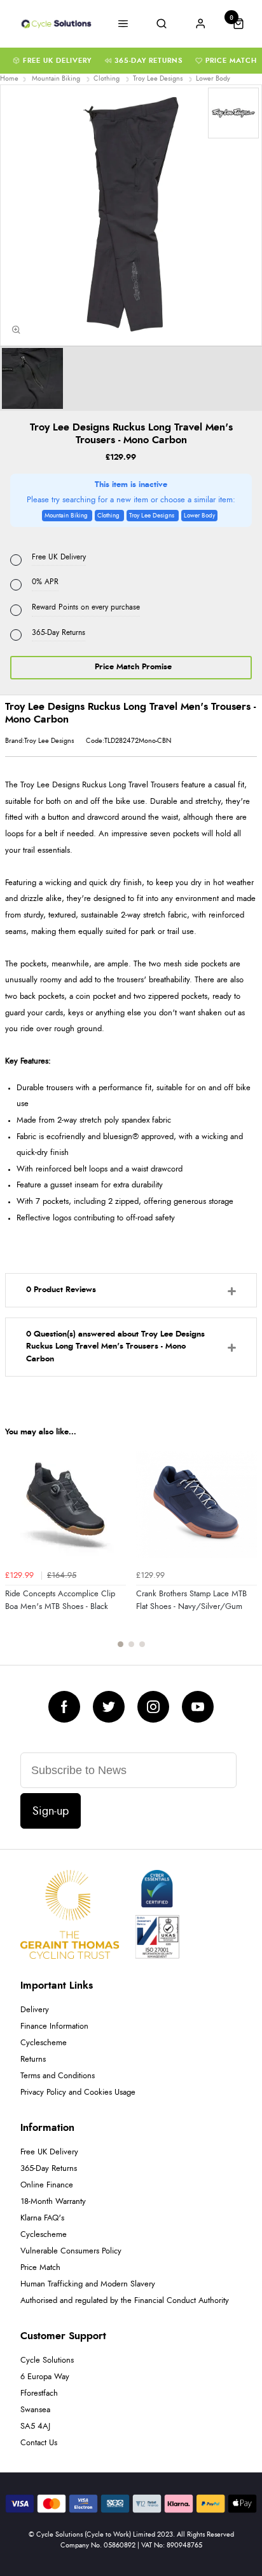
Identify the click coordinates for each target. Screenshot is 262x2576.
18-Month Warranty (53, 2202)
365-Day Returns (148, 61)
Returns (33, 2059)
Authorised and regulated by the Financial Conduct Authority (125, 2301)
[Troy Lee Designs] (233, 113)
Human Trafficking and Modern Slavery (88, 2284)
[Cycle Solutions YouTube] (198, 1707)
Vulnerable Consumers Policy (71, 2251)
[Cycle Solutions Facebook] (64, 1707)
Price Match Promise (133, 667)
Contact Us (39, 2443)
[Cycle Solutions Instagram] (153, 1707)
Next (245, 1552)
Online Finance (47, 2185)
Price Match (231, 61)
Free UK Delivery (57, 61)
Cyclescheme (44, 2043)
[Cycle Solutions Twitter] (109, 1707)
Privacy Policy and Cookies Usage (78, 2092)
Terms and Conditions (58, 2076)
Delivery (35, 2010)
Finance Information (54, 2026)
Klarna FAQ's (42, 2218)
